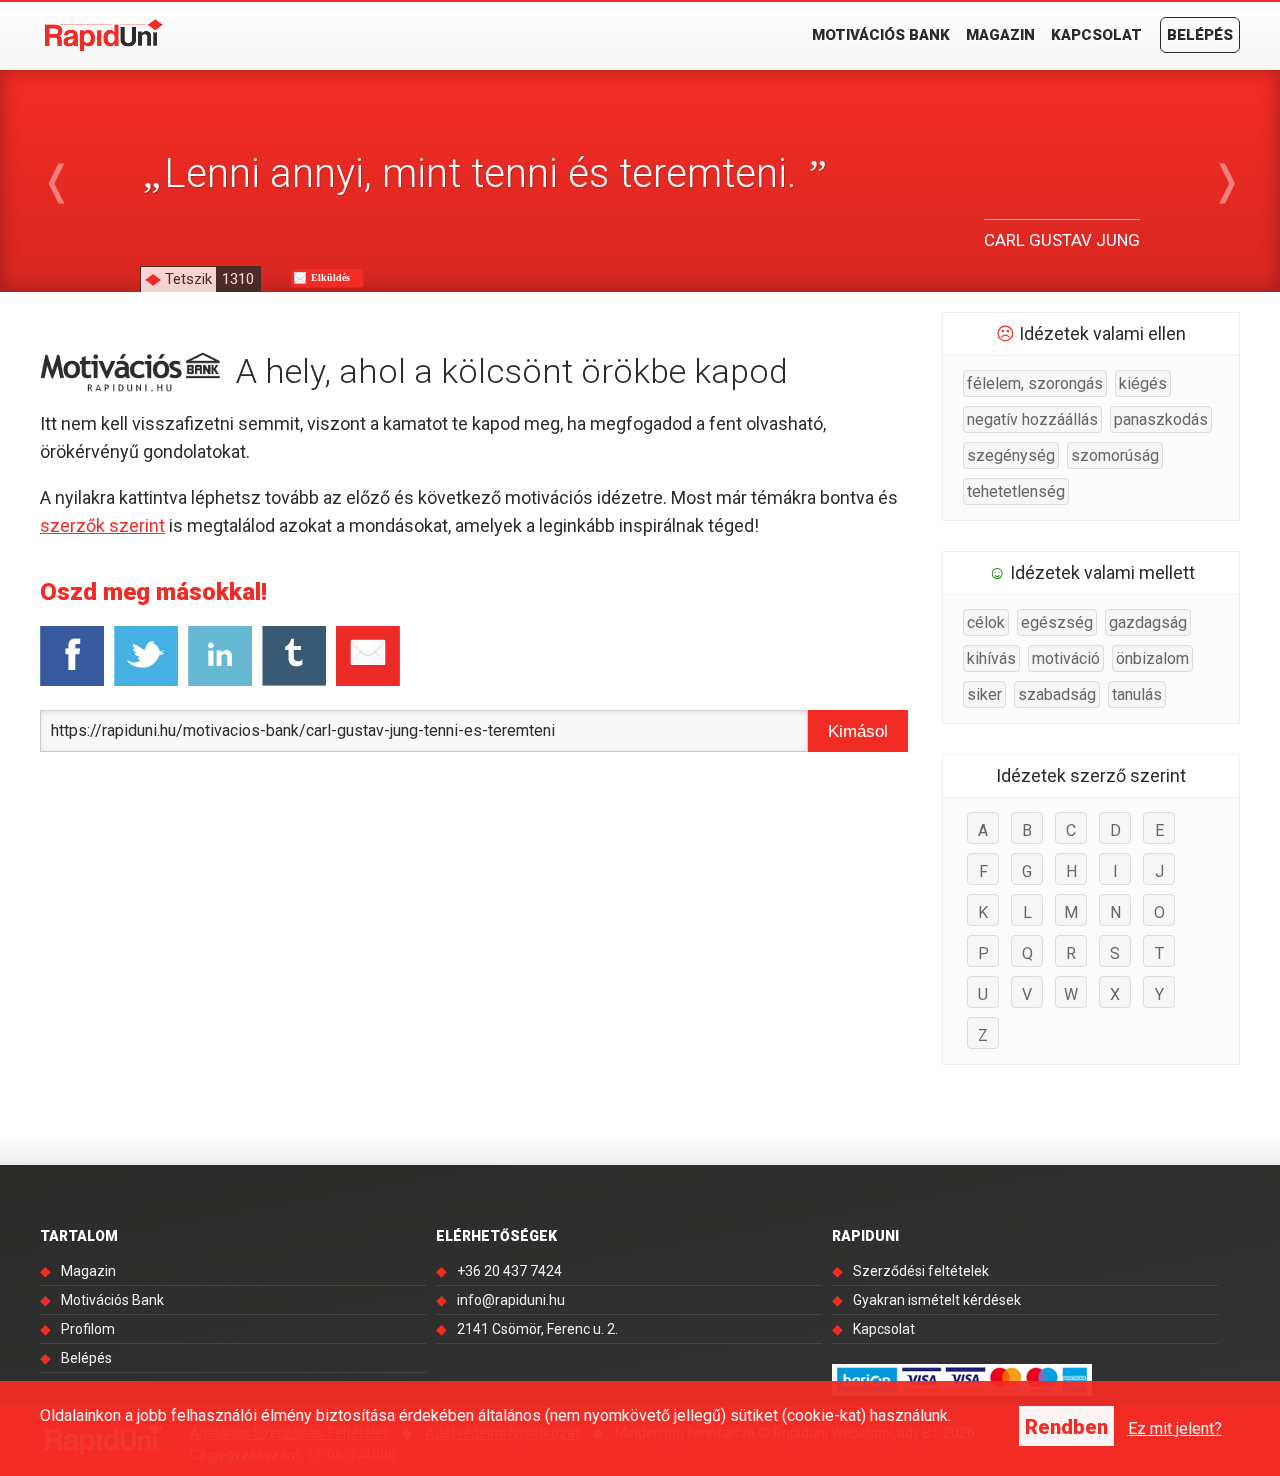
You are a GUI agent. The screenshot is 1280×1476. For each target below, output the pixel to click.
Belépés (1200, 35)
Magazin (1000, 35)
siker (984, 694)
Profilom (88, 1329)
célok (986, 622)
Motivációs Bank (881, 35)
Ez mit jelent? (1175, 1428)
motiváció (1066, 658)
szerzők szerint (102, 525)
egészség (1057, 622)
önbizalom (1152, 658)
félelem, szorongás (1035, 383)
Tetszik (209, 279)
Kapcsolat (1096, 35)
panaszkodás (1161, 419)
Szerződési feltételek (921, 1271)
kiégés (1143, 383)
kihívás (991, 658)
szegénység (1011, 455)
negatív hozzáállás (1032, 419)
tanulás (1137, 694)
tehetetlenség (1016, 491)
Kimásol (858, 731)
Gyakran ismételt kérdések (937, 1300)
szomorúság (1115, 455)
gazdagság (1148, 622)
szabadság (1057, 694)
